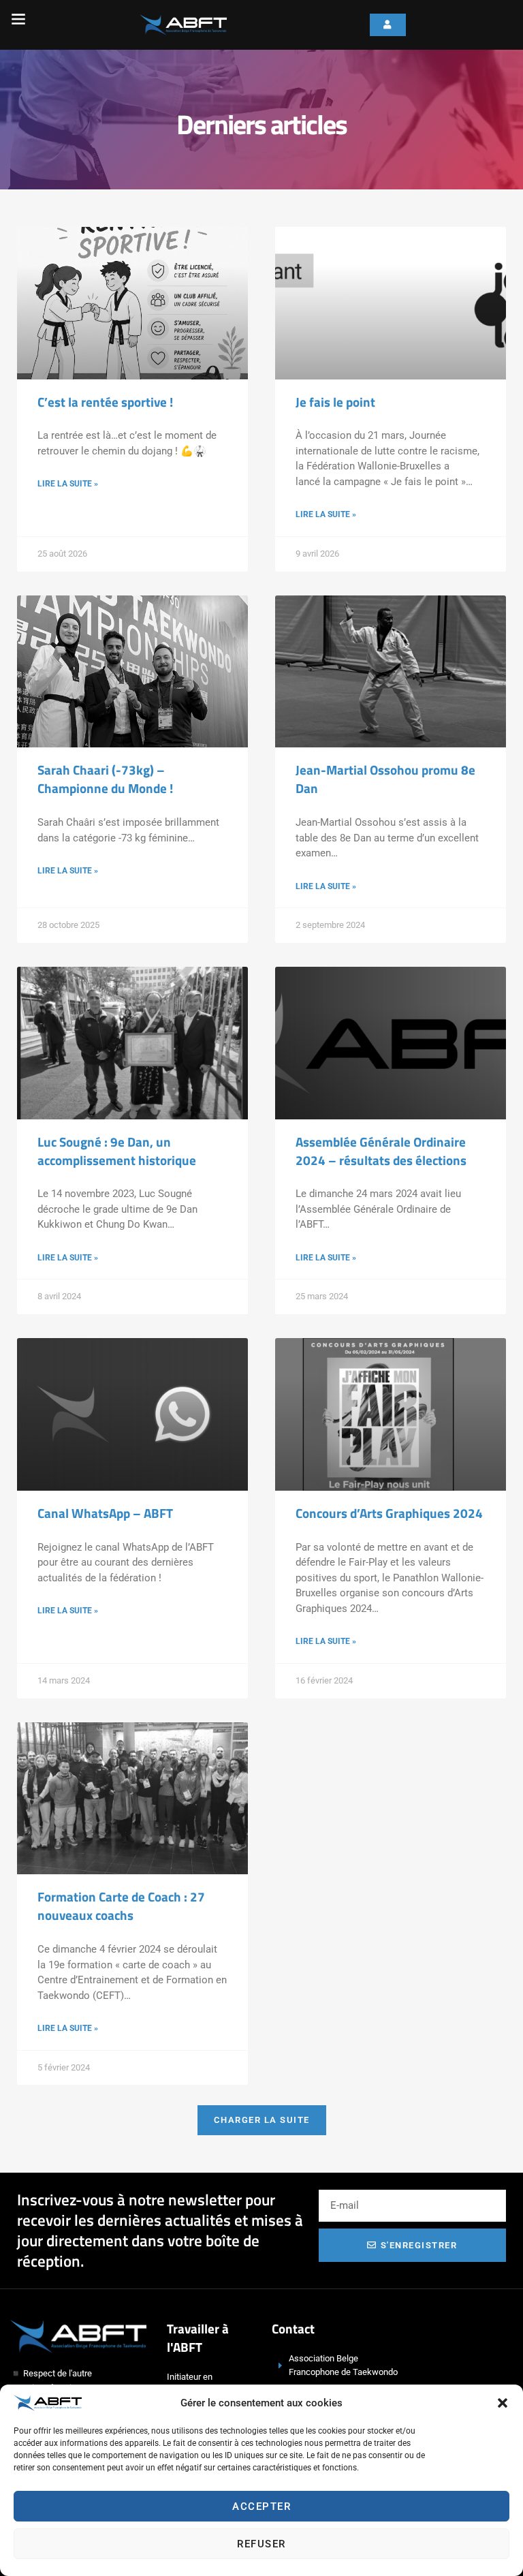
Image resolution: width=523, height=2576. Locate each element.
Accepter (261, 2507)
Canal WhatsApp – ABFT (105, 1513)
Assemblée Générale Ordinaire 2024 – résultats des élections (381, 1151)
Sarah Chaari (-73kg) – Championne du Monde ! (105, 779)
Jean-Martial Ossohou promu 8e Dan (385, 779)
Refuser (261, 2544)
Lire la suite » (68, 484)
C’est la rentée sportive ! (105, 402)
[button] (503, 2403)
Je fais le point (335, 402)
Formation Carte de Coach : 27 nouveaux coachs (121, 1906)
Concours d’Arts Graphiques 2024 (389, 1513)
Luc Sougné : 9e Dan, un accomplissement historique (117, 1151)
